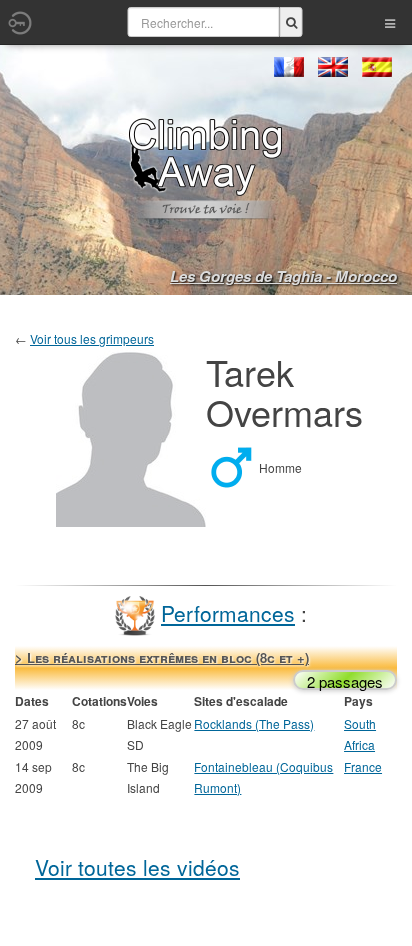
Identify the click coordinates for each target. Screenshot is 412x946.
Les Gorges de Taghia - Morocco (283, 276)
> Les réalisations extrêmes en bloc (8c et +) (162, 657)
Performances (228, 613)
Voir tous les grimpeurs (92, 338)
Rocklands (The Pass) (254, 723)
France (363, 766)
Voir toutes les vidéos (137, 867)
